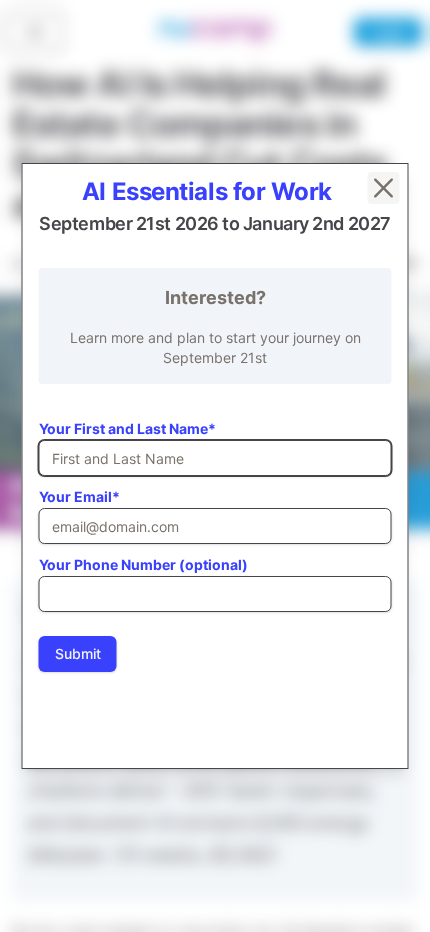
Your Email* (79, 496)
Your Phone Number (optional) (143, 564)
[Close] (384, 188)
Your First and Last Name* (127, 428)
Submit (78, 653)
